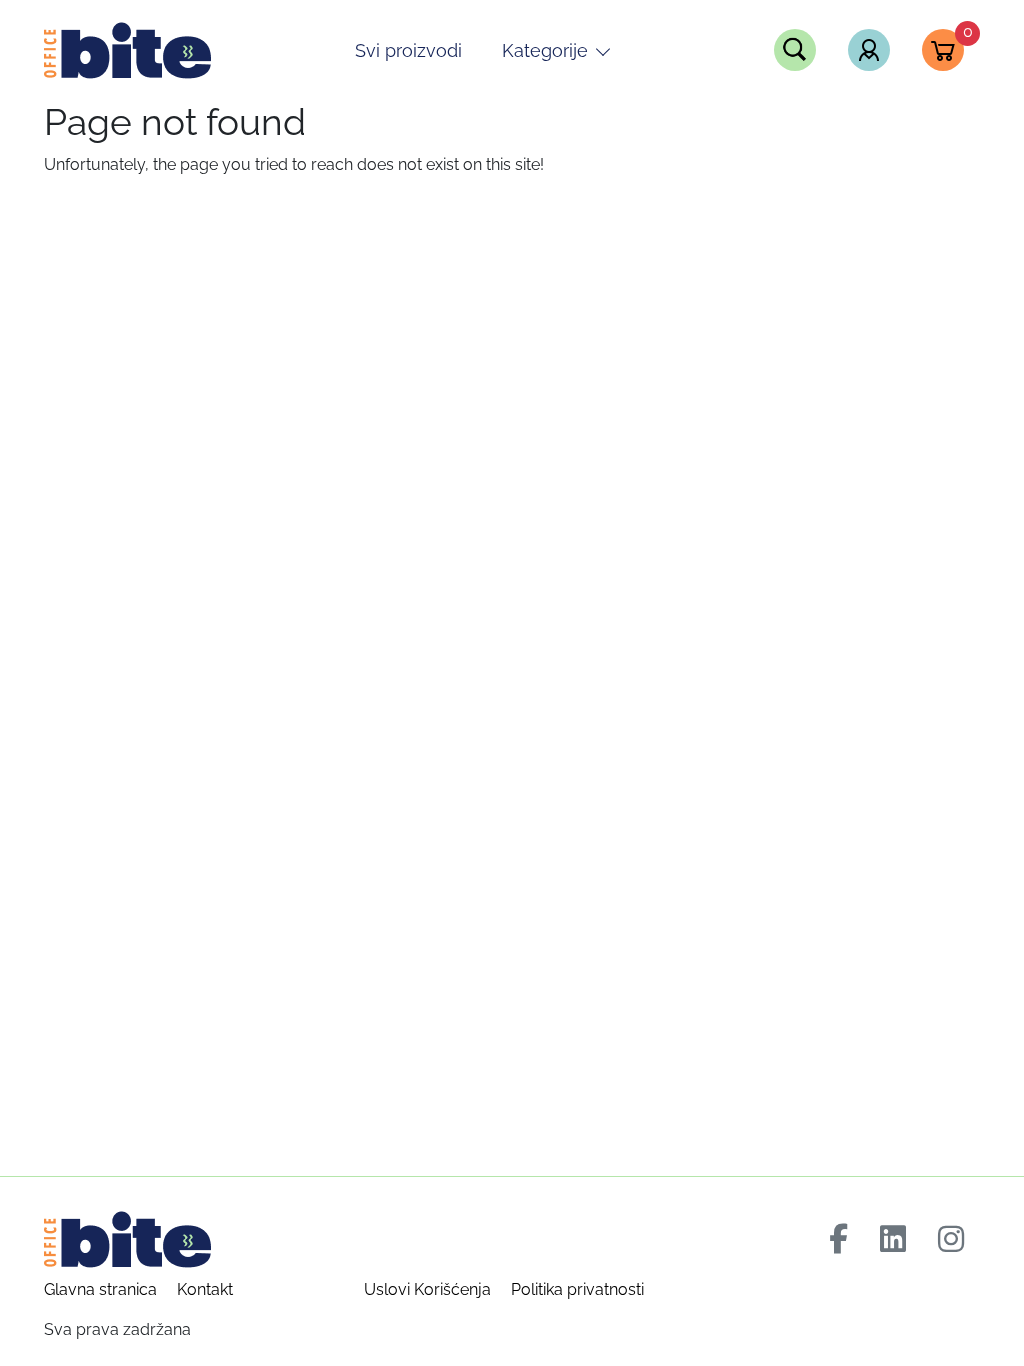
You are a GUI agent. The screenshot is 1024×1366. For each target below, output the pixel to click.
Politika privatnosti (577, 1289)
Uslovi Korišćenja (427, 1289)
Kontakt (205, 1289)
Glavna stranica (100, 1289)
